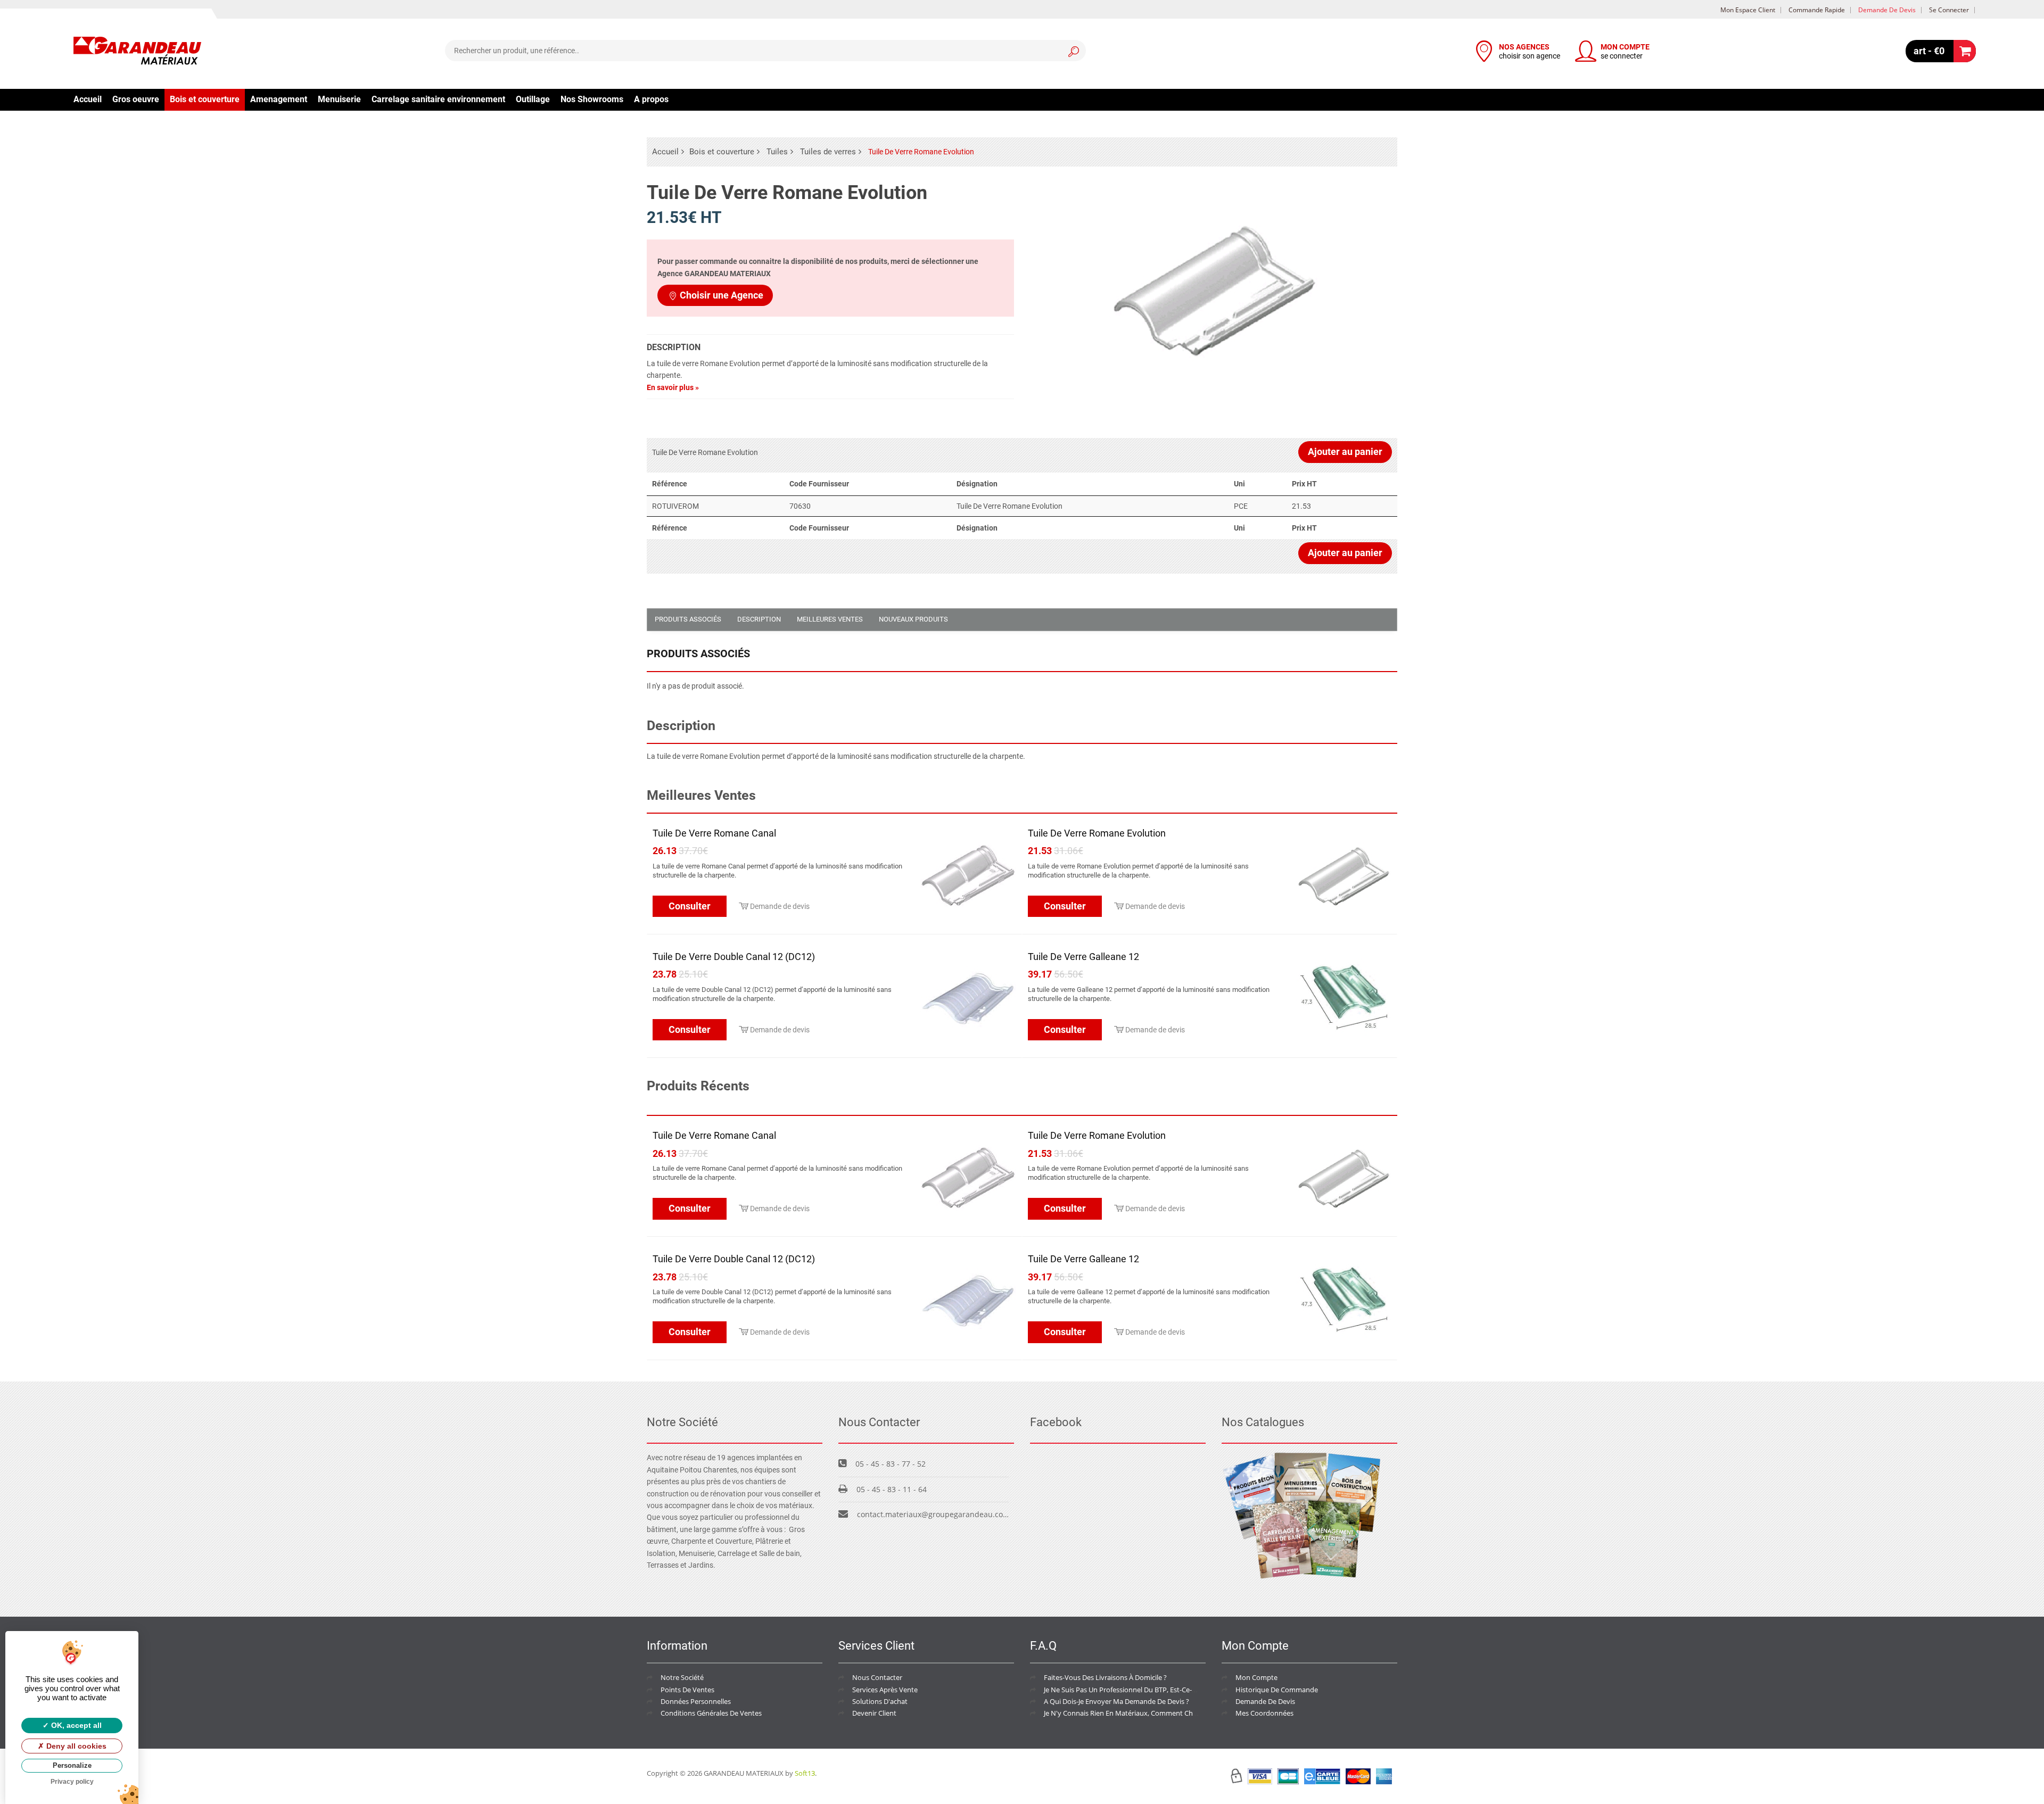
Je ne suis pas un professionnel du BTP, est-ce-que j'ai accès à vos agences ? (1165, 1690)
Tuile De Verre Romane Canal (714, 833)
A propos (651, 99)
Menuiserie (339, 99)
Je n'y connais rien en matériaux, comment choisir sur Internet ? (1147, 1713)
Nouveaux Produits (913, 619)
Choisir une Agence (722, 295)
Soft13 (805, 1773)
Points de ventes (687, 1690)
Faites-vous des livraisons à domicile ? (1105, 1677)
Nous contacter (877, 1677)
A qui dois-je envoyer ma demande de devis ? (1116, 1701)
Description (759, 619)
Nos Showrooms (592, 99)
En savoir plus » (673, 387)
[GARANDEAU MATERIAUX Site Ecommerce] (137, 52)
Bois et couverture (205, 99)
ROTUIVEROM (675, 506)
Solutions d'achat (880, 1701)
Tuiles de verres (828, 152)
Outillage (533, 99)
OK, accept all (75, 1725)
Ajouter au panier (1345, 452)
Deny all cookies (75, 1746)
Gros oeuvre (136, 99)
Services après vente (885, 1690)
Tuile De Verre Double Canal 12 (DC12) (734, 957)
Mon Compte (1256, 1677)
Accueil (88, 99)
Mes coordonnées (1264, 1713)
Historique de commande (1277, 1690)
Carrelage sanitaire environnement (438, 99)
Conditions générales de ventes (711, 1713)
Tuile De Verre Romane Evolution (1097, 833)
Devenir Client (874, 1713)
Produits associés (688, 619)
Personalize (72, 1765)
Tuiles (777, 152)
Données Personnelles (696, 1701)
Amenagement (279, 99)
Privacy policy (72, 1782)
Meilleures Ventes (830, 619)
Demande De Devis (1265, 1701)
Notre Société (682, 1677)
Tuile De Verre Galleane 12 (1083, 957)
